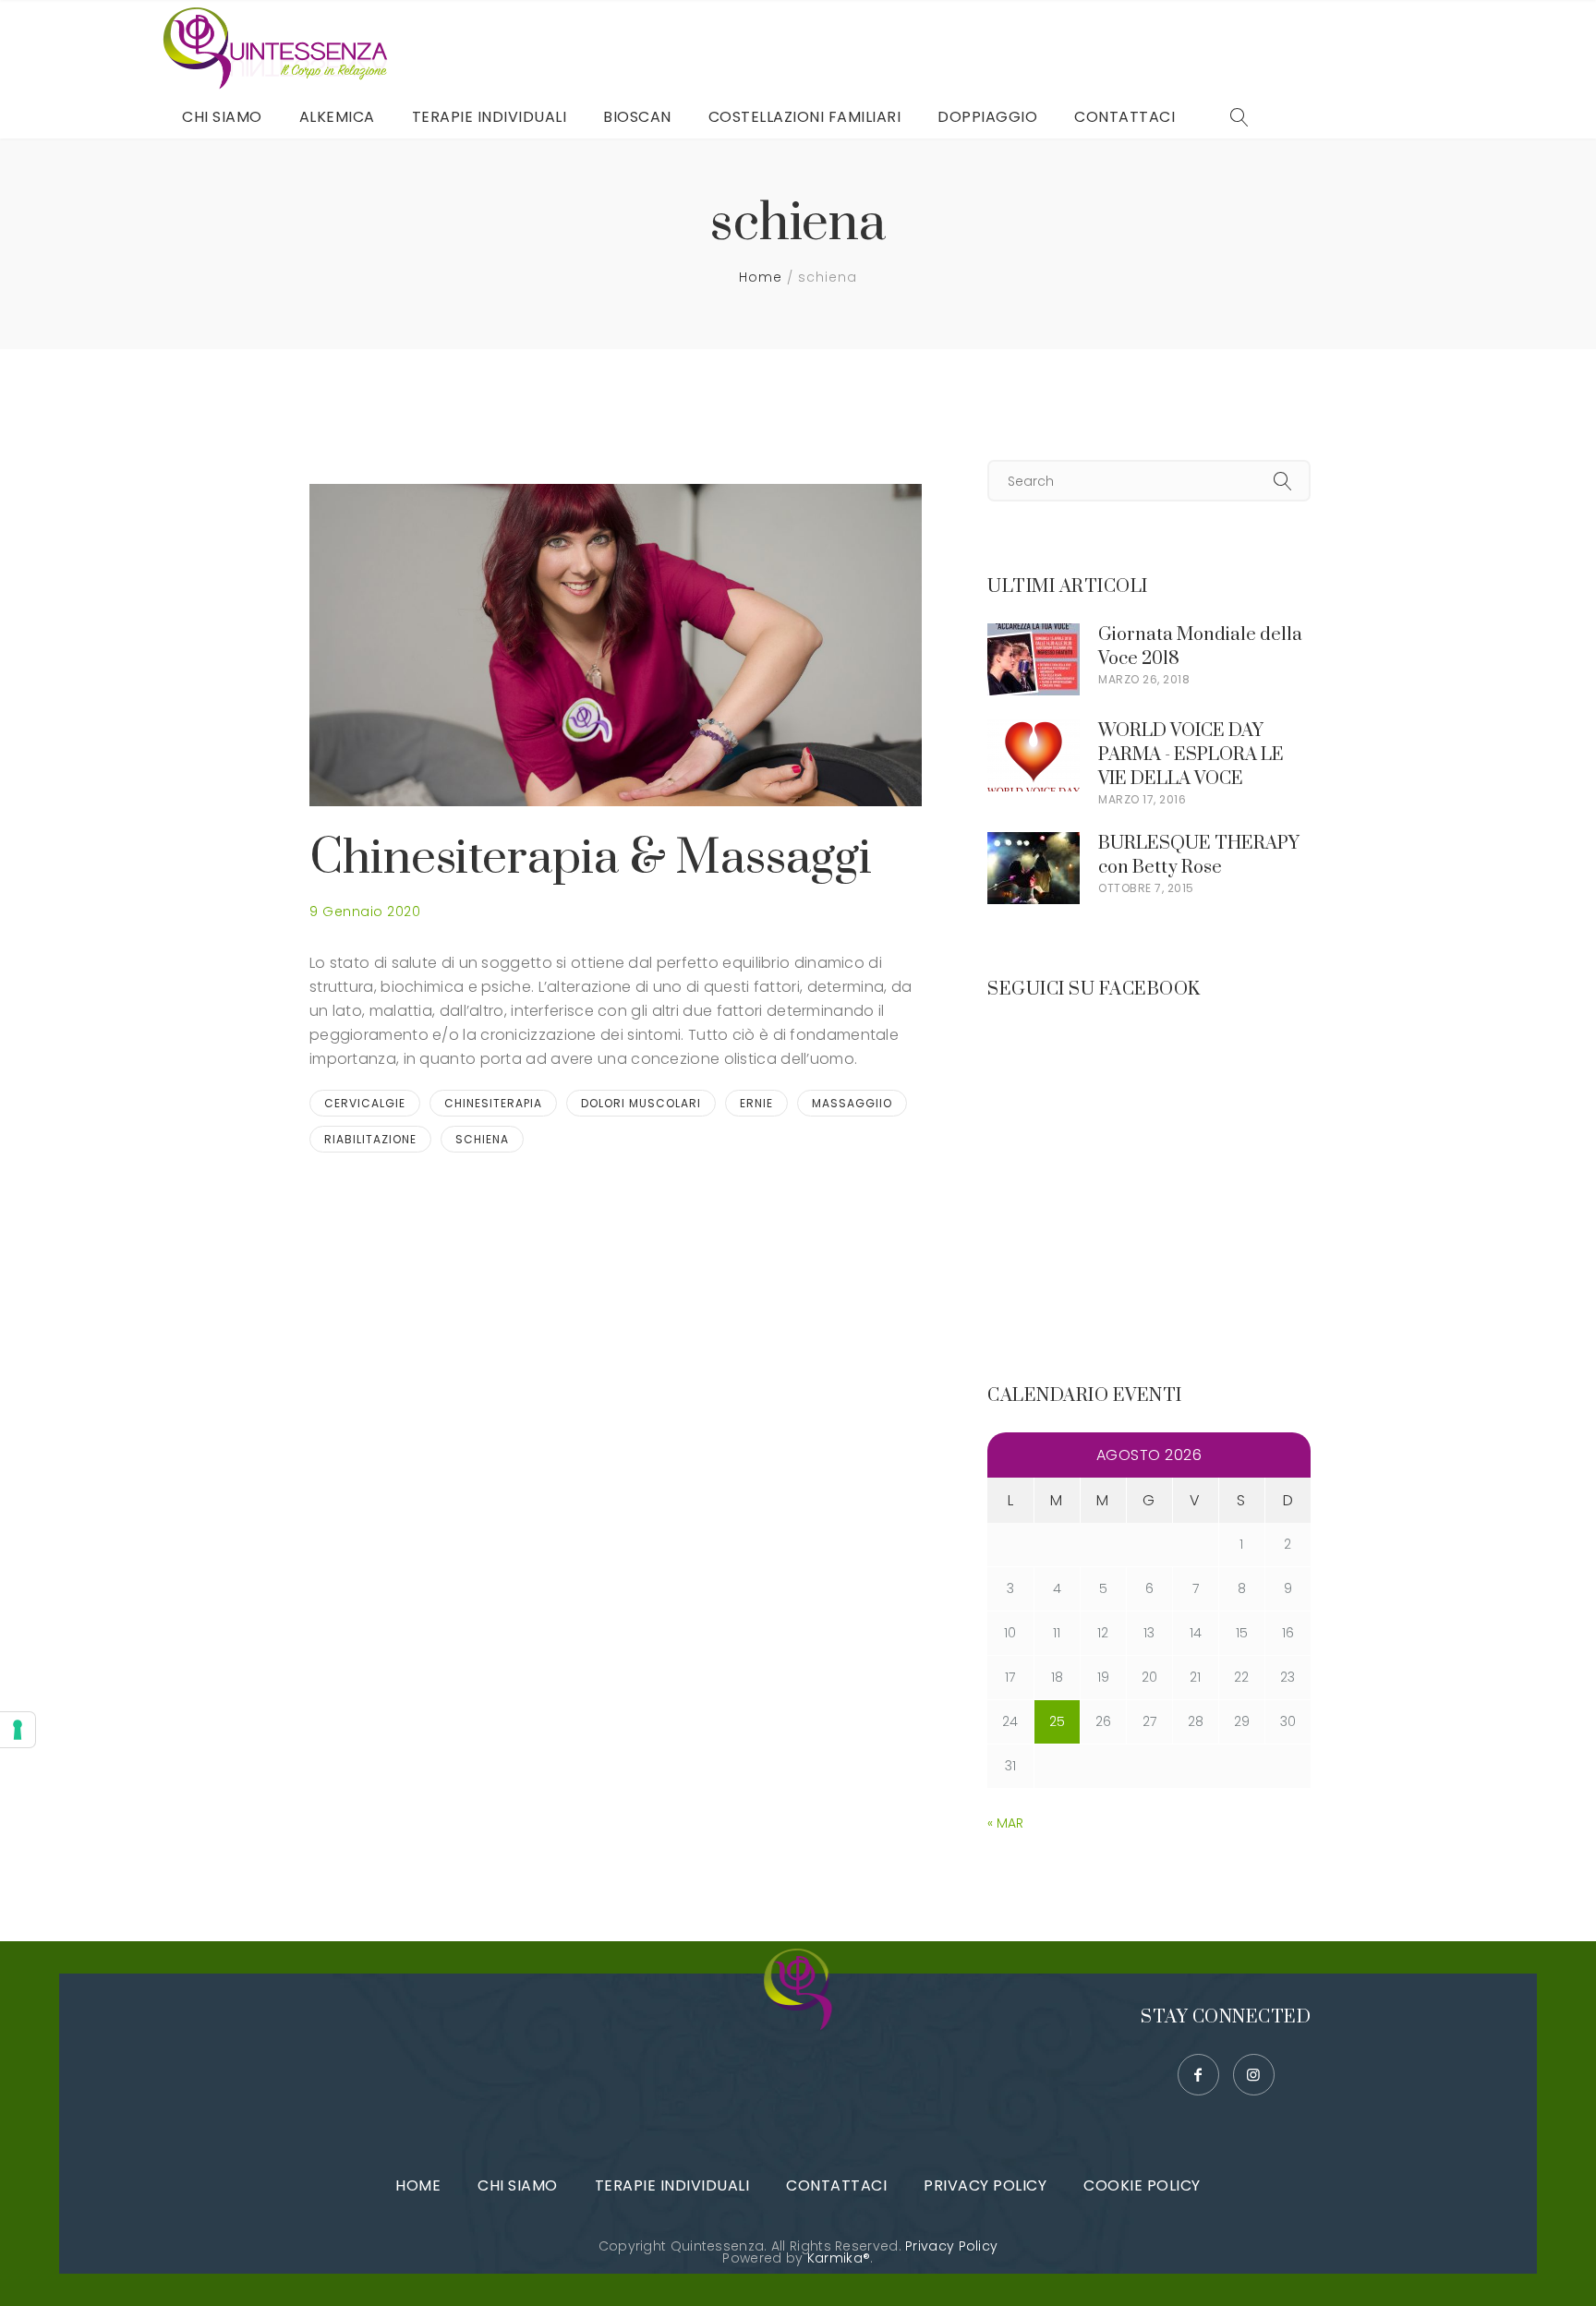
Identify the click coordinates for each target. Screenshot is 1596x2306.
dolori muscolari (641, 1103)
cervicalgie (365, 1103)
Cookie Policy (1142, 2185)
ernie (756, 1103)
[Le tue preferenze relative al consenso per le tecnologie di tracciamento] (18, 1730)
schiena (482, 1139)
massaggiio (852, 1103)
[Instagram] (1254, 2075)
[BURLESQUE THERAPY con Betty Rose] (1034, 844)
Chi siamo (518, 2185)
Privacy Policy (985, 2185)
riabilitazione (370, 1139)
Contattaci (836, 2185)
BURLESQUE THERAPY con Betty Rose (1199, 856)
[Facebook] (1198, 2075)
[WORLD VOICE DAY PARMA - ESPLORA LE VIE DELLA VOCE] (1034, 731)
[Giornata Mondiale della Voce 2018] (1034, 635)
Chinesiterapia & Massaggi (591, 858)
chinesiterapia (493, 1103)
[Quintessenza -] (280, 48)
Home (761, 277)
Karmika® (839, 2258)
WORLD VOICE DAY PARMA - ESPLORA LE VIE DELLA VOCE (1191, 755)
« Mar (1005, 1823)
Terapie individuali (672, 2185)
